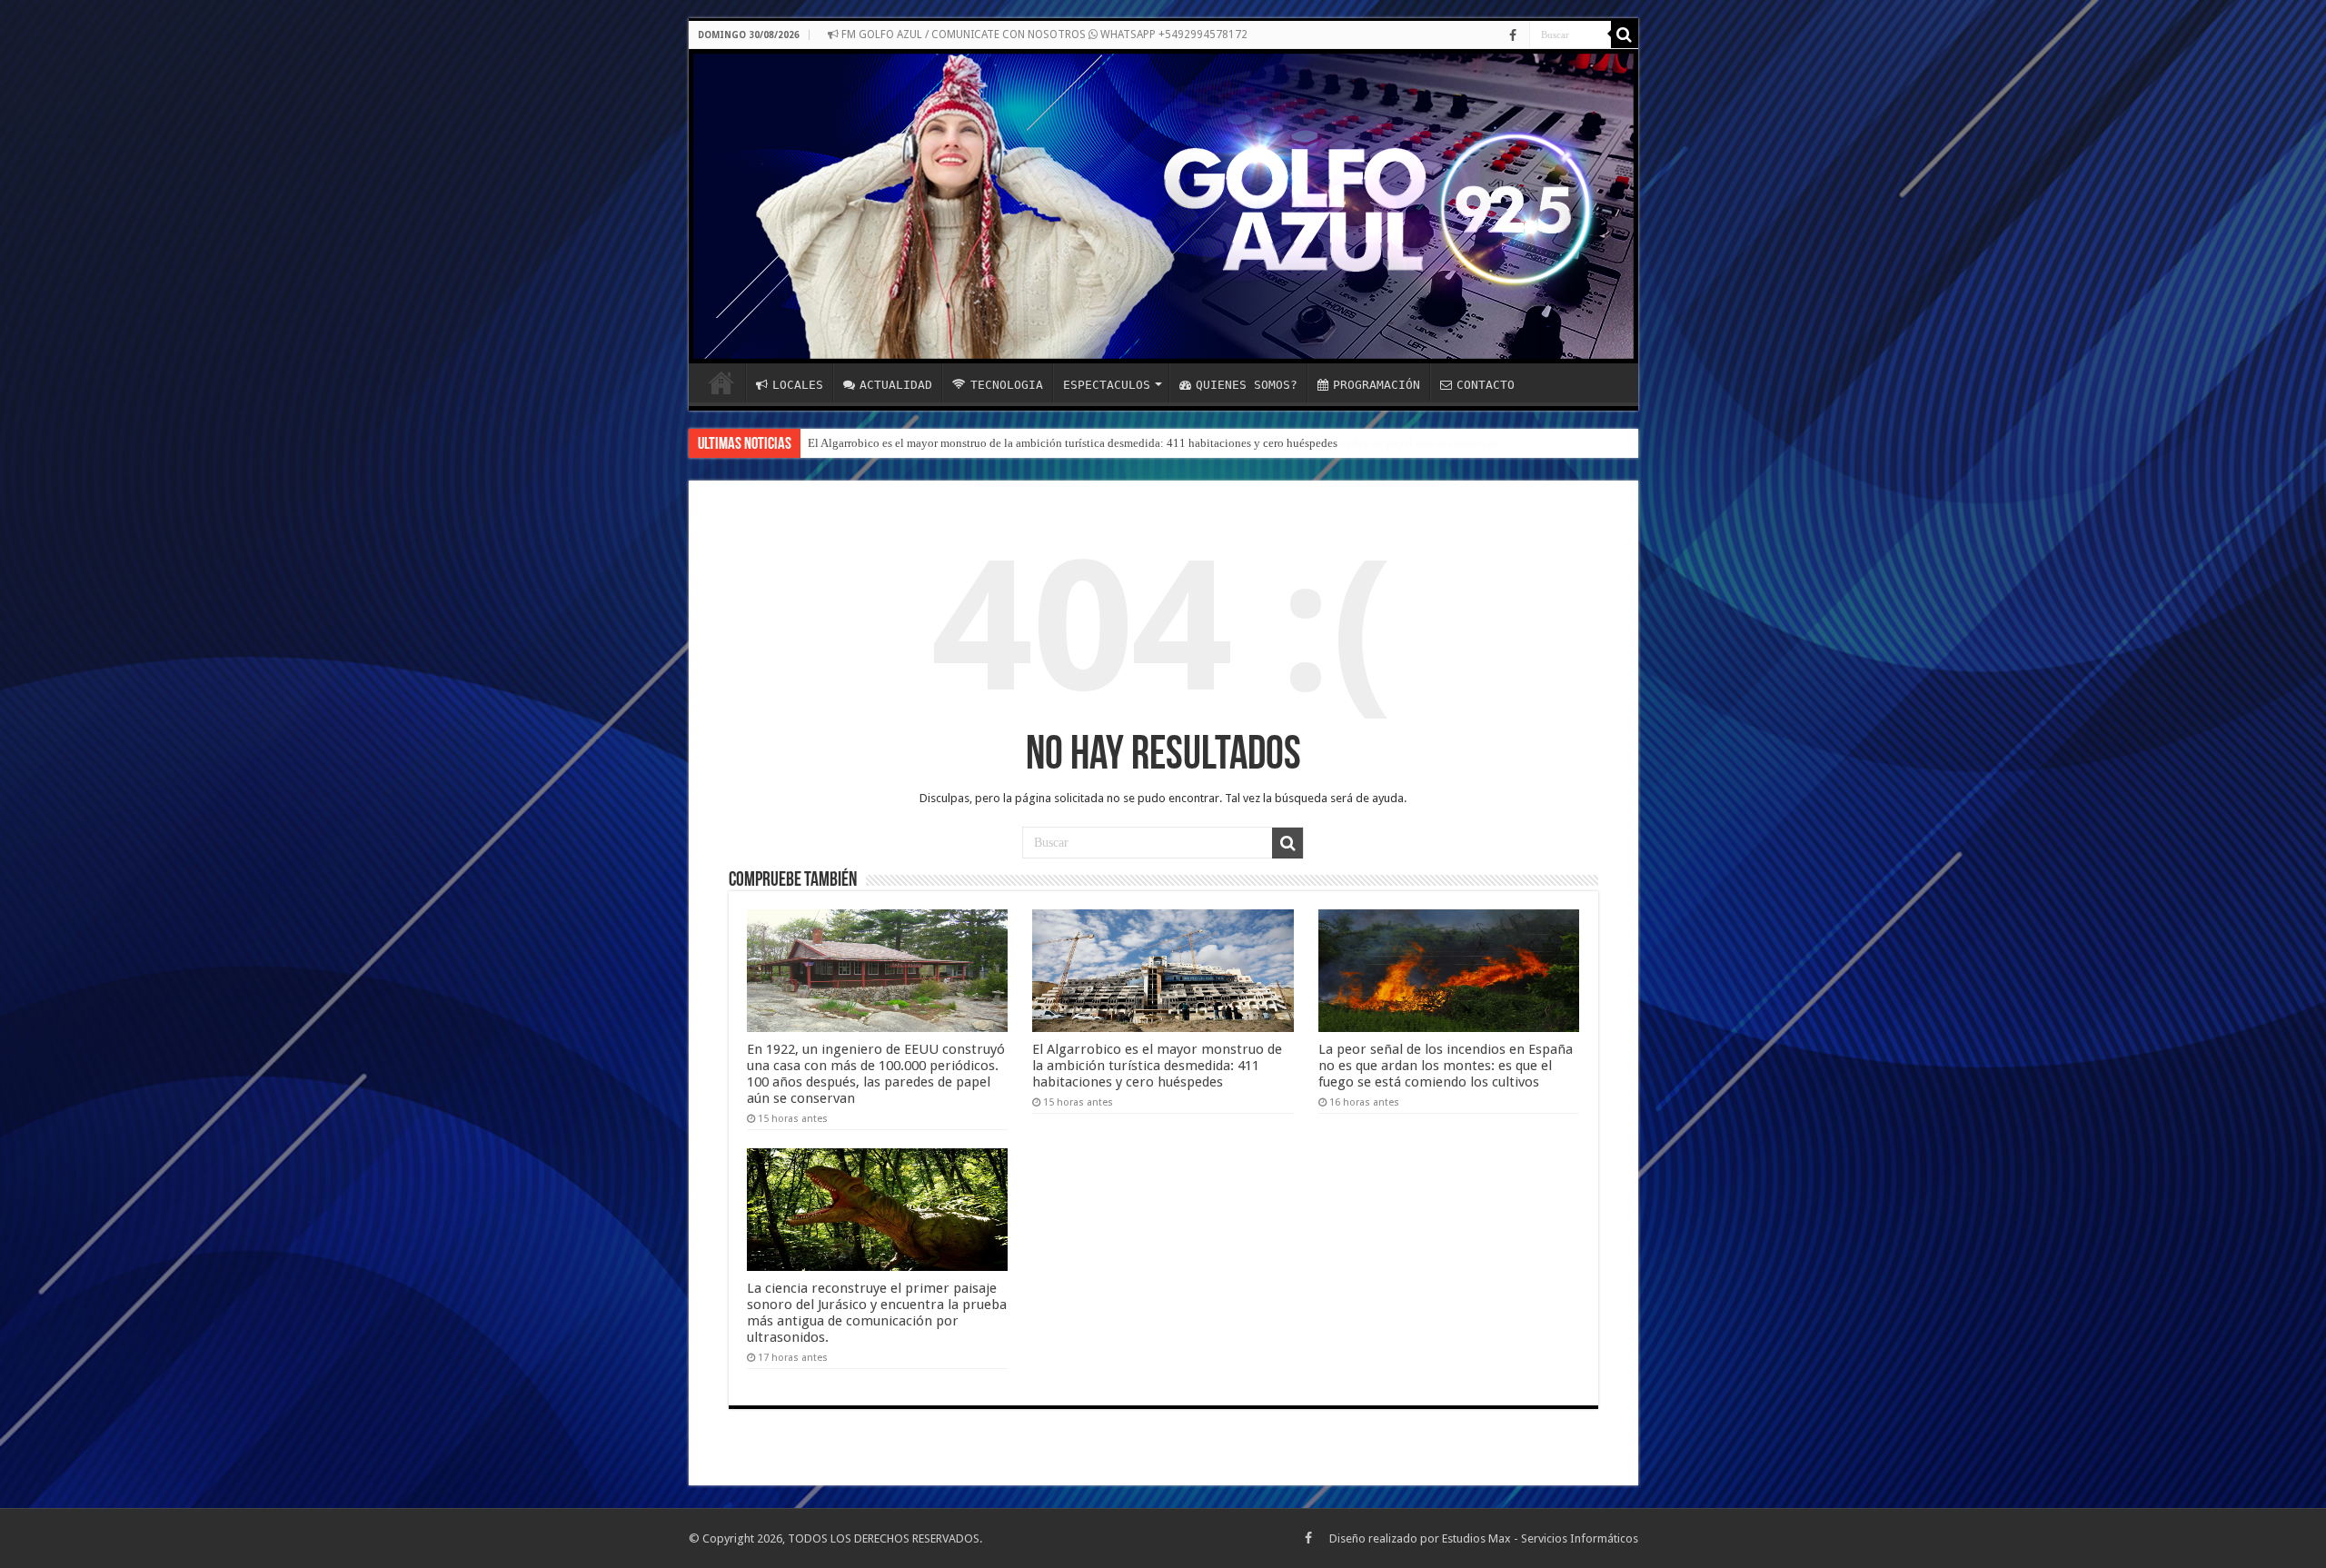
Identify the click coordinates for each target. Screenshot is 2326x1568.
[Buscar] (1625, 35)
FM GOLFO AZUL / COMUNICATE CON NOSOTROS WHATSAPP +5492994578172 (1043, 35)
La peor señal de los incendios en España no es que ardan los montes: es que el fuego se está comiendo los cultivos (1446, 1066)
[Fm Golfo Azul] (1163, 206)
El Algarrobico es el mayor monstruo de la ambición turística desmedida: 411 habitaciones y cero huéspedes (1073, 443)
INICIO (721, 382)
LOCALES (798, 385)
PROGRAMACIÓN (1377, 385)
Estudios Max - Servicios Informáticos (1540, 1538)
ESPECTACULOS (1107, 385)
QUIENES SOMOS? (1247, 385)
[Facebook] (1513, 35)
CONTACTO (1486, 385)
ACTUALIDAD (896, 385)
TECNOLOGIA (1007, 385)
